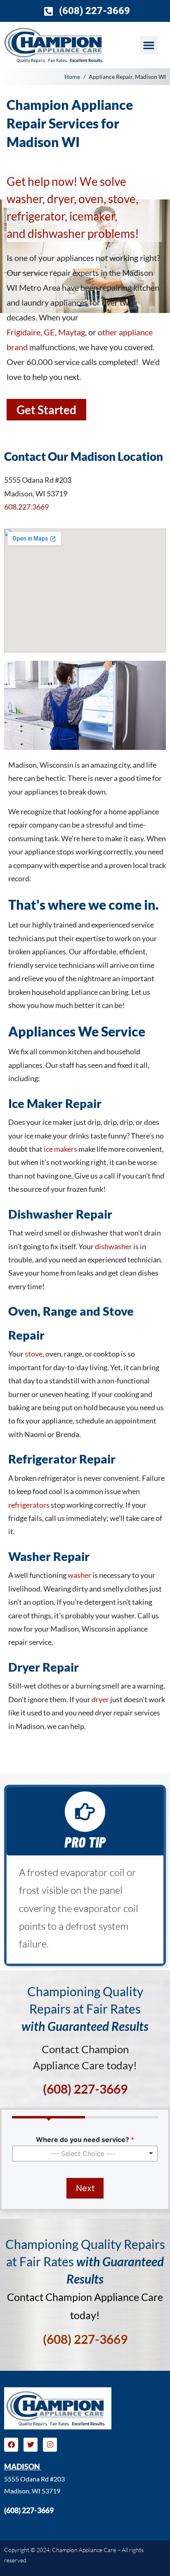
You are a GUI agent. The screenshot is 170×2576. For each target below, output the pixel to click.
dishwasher (113, 1246)
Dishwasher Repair (60, 1214)
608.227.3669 (26, 507)
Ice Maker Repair (55, 1103)
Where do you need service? (85, 2140)
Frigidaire (24, 332)
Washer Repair (49, 1556)
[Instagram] (50, 2445)
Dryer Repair (44, 1667)
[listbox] (85, 2154)
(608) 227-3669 (29, 2510)
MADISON (23, 2467)
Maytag (72, 332)
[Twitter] (31, 2445)
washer (79, 1575)
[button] (149, 45)
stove (34, 1354)
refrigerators (29, 1505)
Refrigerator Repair (62, 1459)
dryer (100, 1699)
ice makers (60, 1149)
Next (85, 2188)
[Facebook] (11, 2445)
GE (49, 332)
